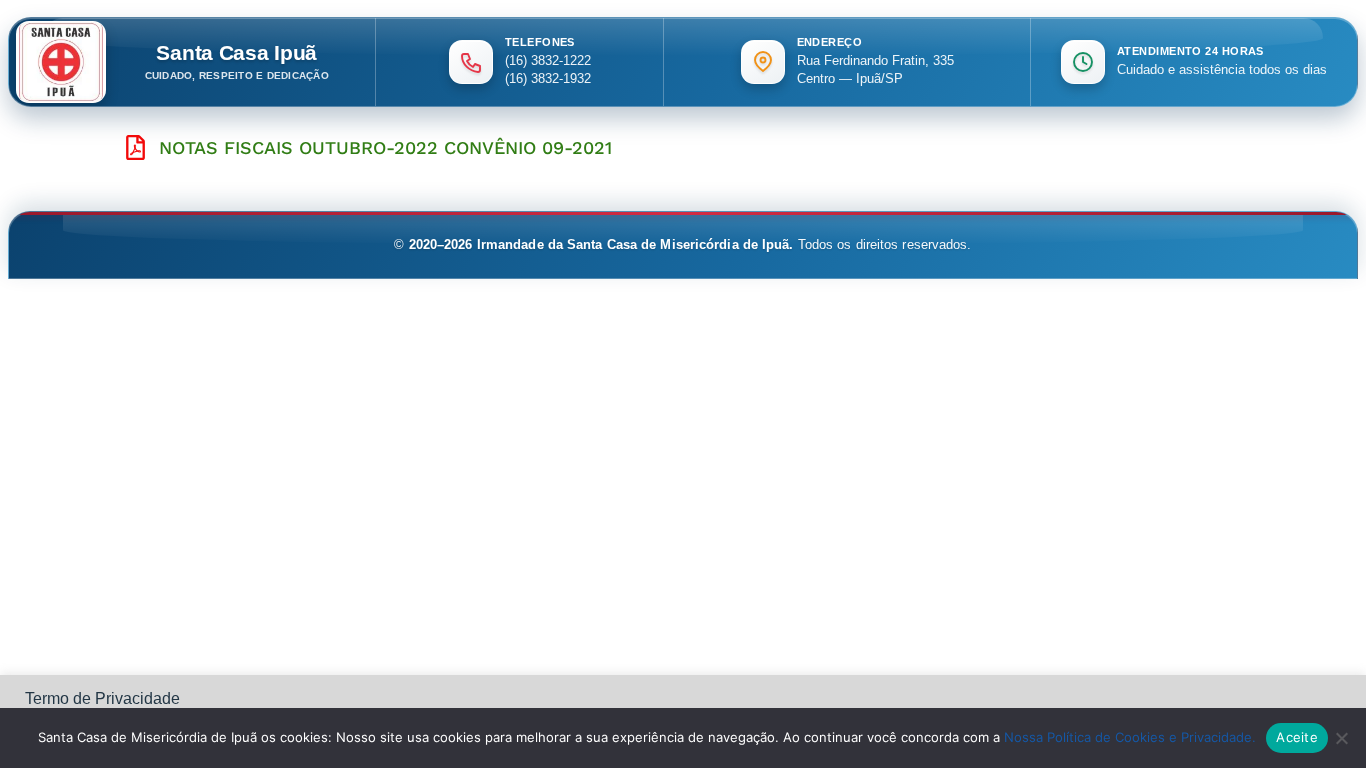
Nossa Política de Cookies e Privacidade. (1130, 737)
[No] (1341, 738)
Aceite (1297, 737)
